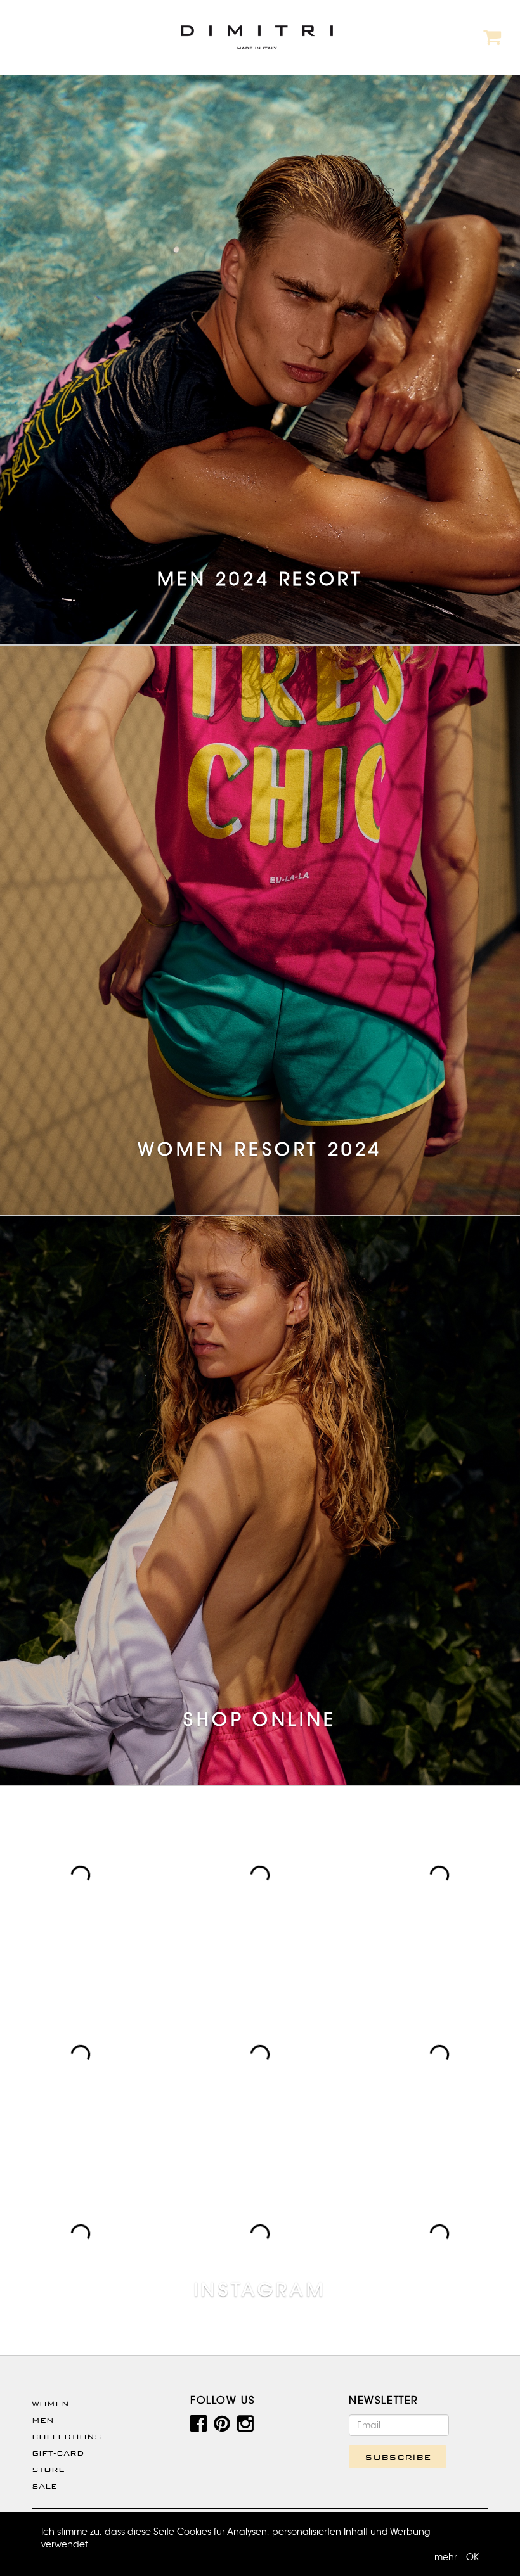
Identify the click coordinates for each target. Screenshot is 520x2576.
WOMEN (50, 2404)
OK (472, 2557)
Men (43, 2420)
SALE (44, 2486)
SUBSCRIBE (398, 2457)
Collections (67, 2437)
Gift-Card (58, 2453)
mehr (446, 2557)
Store (48, 2470)
